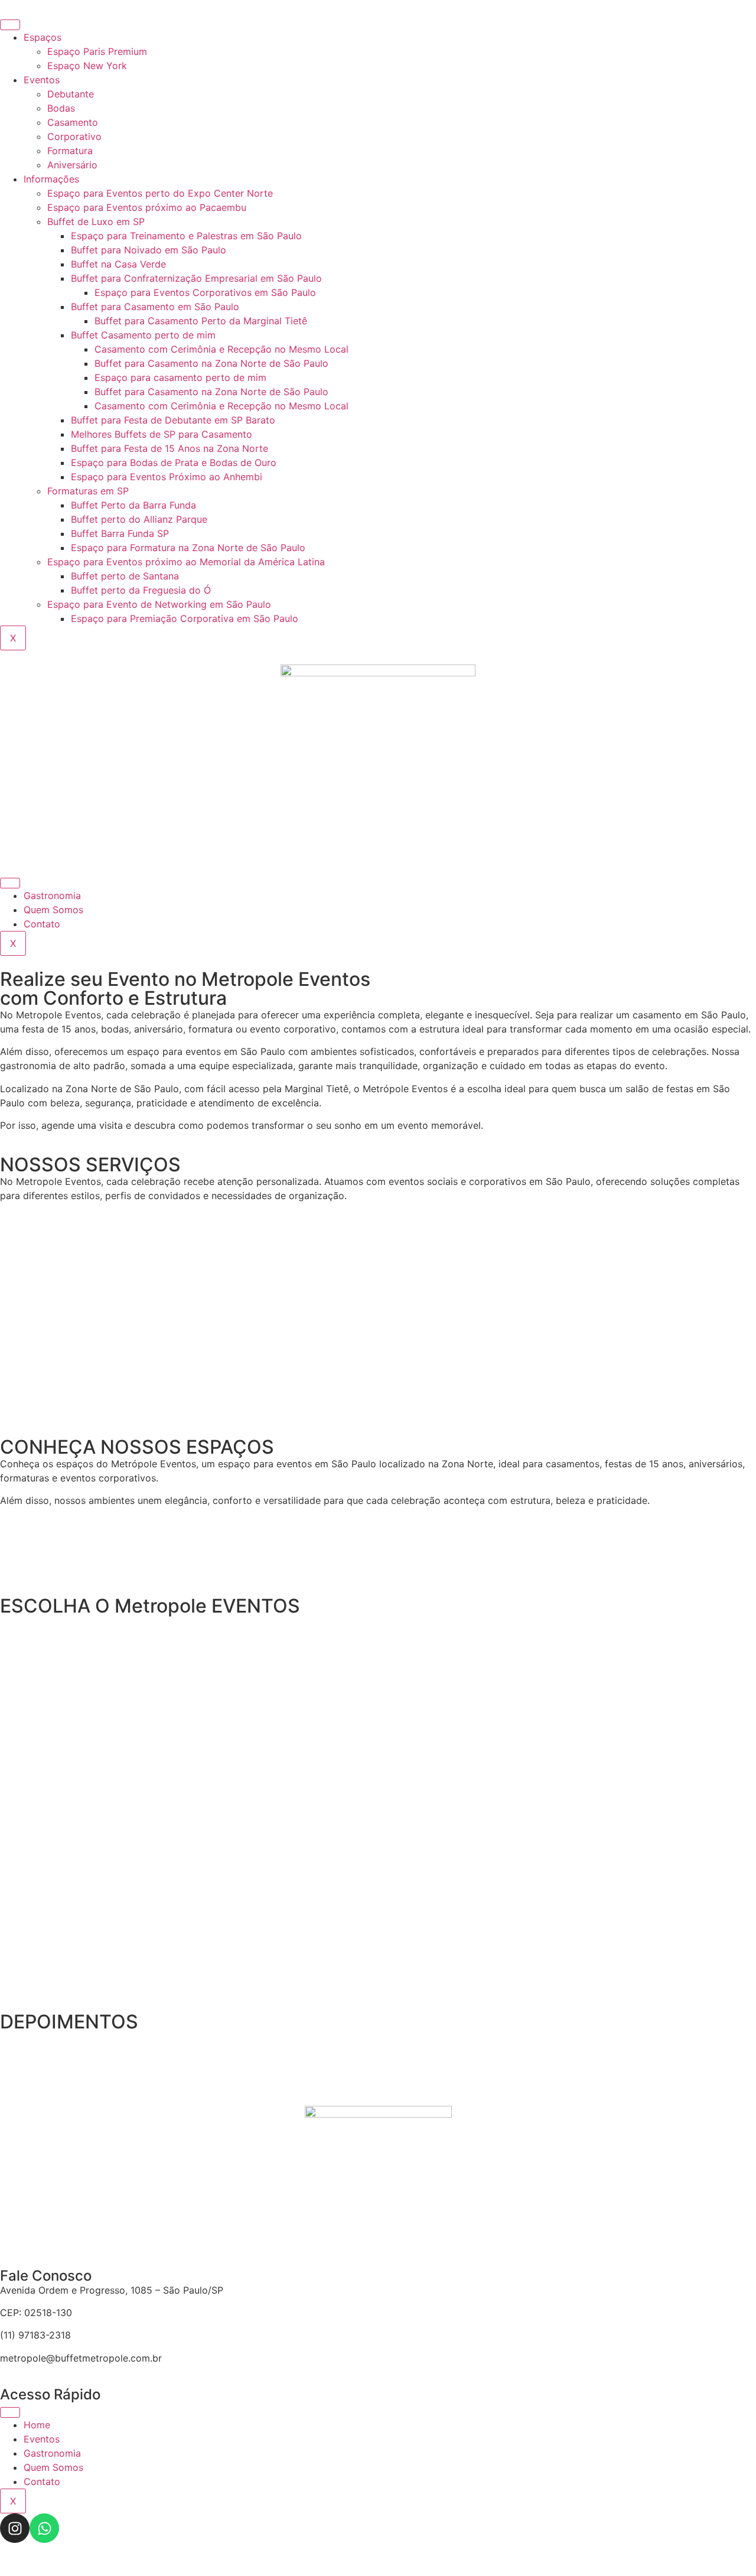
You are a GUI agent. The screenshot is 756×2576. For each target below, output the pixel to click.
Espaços (43, 37)
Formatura (70, 151)
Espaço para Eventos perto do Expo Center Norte (160, 193)
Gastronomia (52, 895)
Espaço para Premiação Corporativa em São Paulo (185, 618)
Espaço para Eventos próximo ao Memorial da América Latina (186, 562)
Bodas (61, 108)
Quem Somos (53, 910)
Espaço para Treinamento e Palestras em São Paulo (186, 236)
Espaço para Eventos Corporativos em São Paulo (205, 292)
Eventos (42, 80)
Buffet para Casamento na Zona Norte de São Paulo (211, 363)
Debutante (71, 94)
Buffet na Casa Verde (118, 264)
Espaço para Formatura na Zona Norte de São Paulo (188, 548)
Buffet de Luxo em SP (96, 222)
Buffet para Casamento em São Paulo (155, 307)
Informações (51, 179)
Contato (42, 924)
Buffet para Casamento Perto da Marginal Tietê (201, 321)
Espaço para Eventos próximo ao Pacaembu (147, 207)
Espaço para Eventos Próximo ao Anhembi (167, 477)
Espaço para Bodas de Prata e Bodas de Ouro (174, 463)
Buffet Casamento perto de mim (143, 335)
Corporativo (74, 136)
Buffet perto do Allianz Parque (139, 519)
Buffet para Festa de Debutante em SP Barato (173, 420)
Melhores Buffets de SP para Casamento (162, 434)
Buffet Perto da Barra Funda (133, 505)
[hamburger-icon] (10, 25)
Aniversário (72, 165)
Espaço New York (87, 66)
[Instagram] (15, 2528)
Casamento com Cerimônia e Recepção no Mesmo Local (221, 349)
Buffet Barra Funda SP (120, 533)
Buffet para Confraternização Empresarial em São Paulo (196, 278)
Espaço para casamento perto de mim (180, 377)
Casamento (73, 122)
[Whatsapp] (44, 2528)
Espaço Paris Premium (97, 51)
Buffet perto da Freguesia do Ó (141, 590)
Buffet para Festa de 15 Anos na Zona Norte (170, 448)
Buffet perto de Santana (125, 576)
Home (37, 2425)
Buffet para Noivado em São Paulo (149, 250)
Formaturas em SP (88, 491)
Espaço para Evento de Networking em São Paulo (159, 604)
